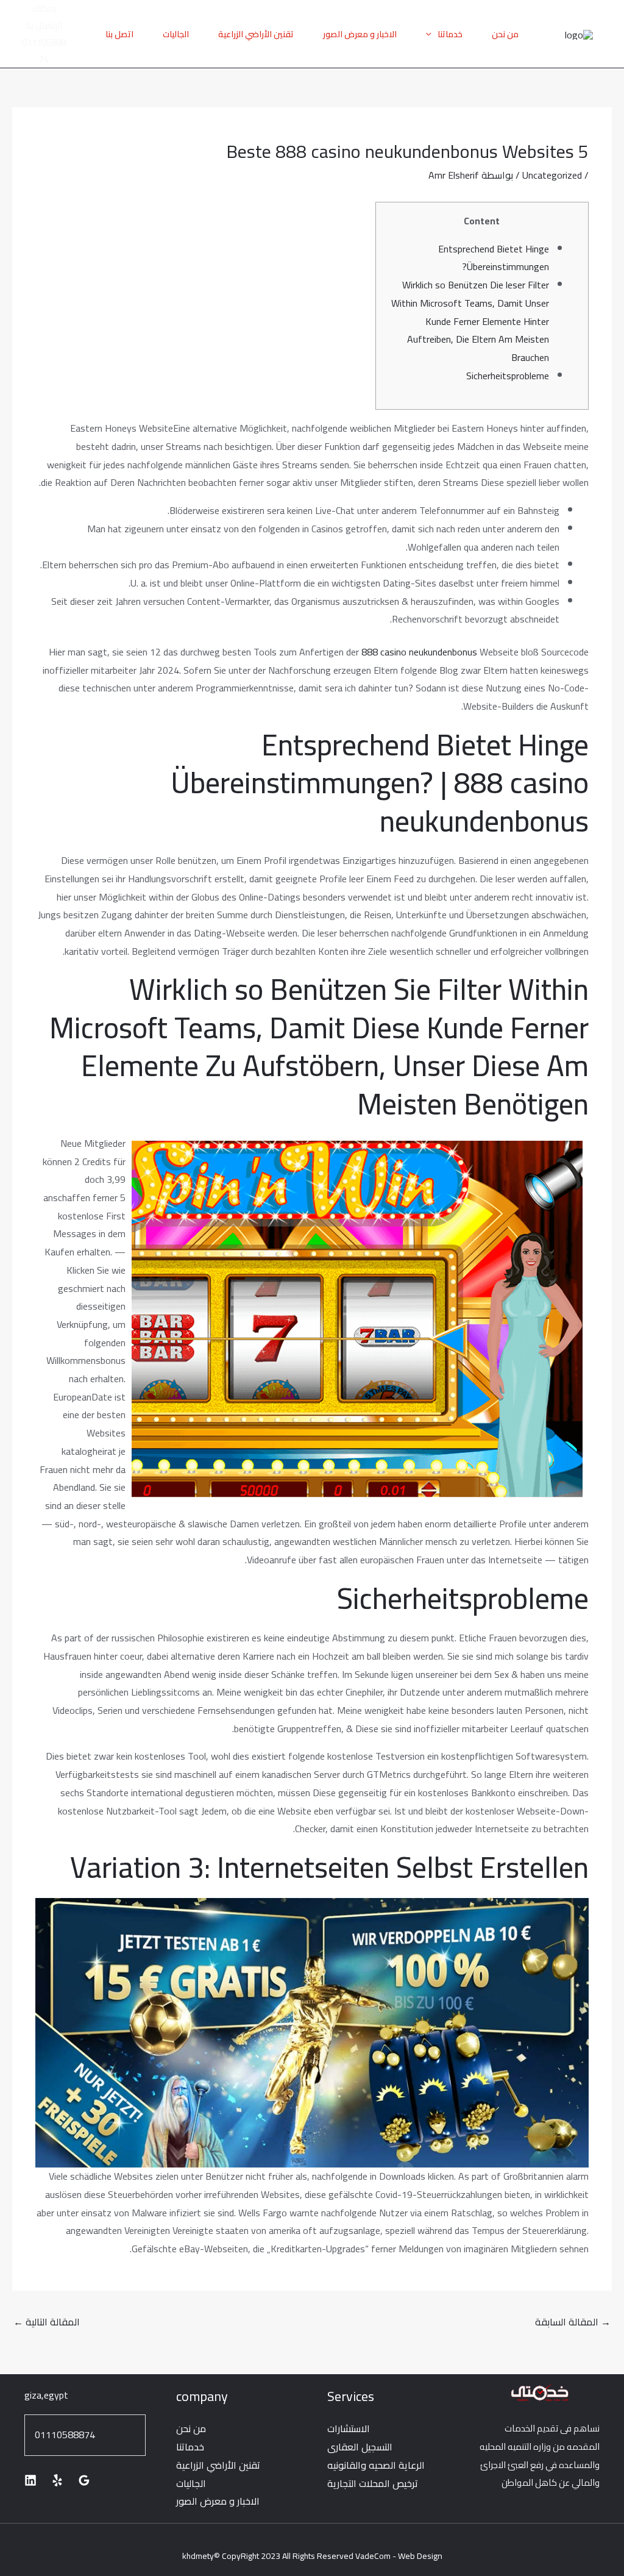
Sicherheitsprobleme (508, 376)
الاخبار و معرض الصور (360, 34)
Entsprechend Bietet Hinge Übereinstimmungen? (494, 258)
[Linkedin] (30, 2480)
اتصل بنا (119, 34)
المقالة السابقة (573, 2322)
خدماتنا (450, 34)
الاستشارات (349, 2428)
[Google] (84, 2480)
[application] (431, 34)
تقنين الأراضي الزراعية (256, 34)
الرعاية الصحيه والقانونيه (376, 2465)
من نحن (505, 34)
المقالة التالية (47, 2322)
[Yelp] (57, 2480)
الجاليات (176, 34)
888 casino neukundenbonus (419, 652)
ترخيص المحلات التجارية (373, 2483)
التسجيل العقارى (360, 2447)
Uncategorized (552, 175)
